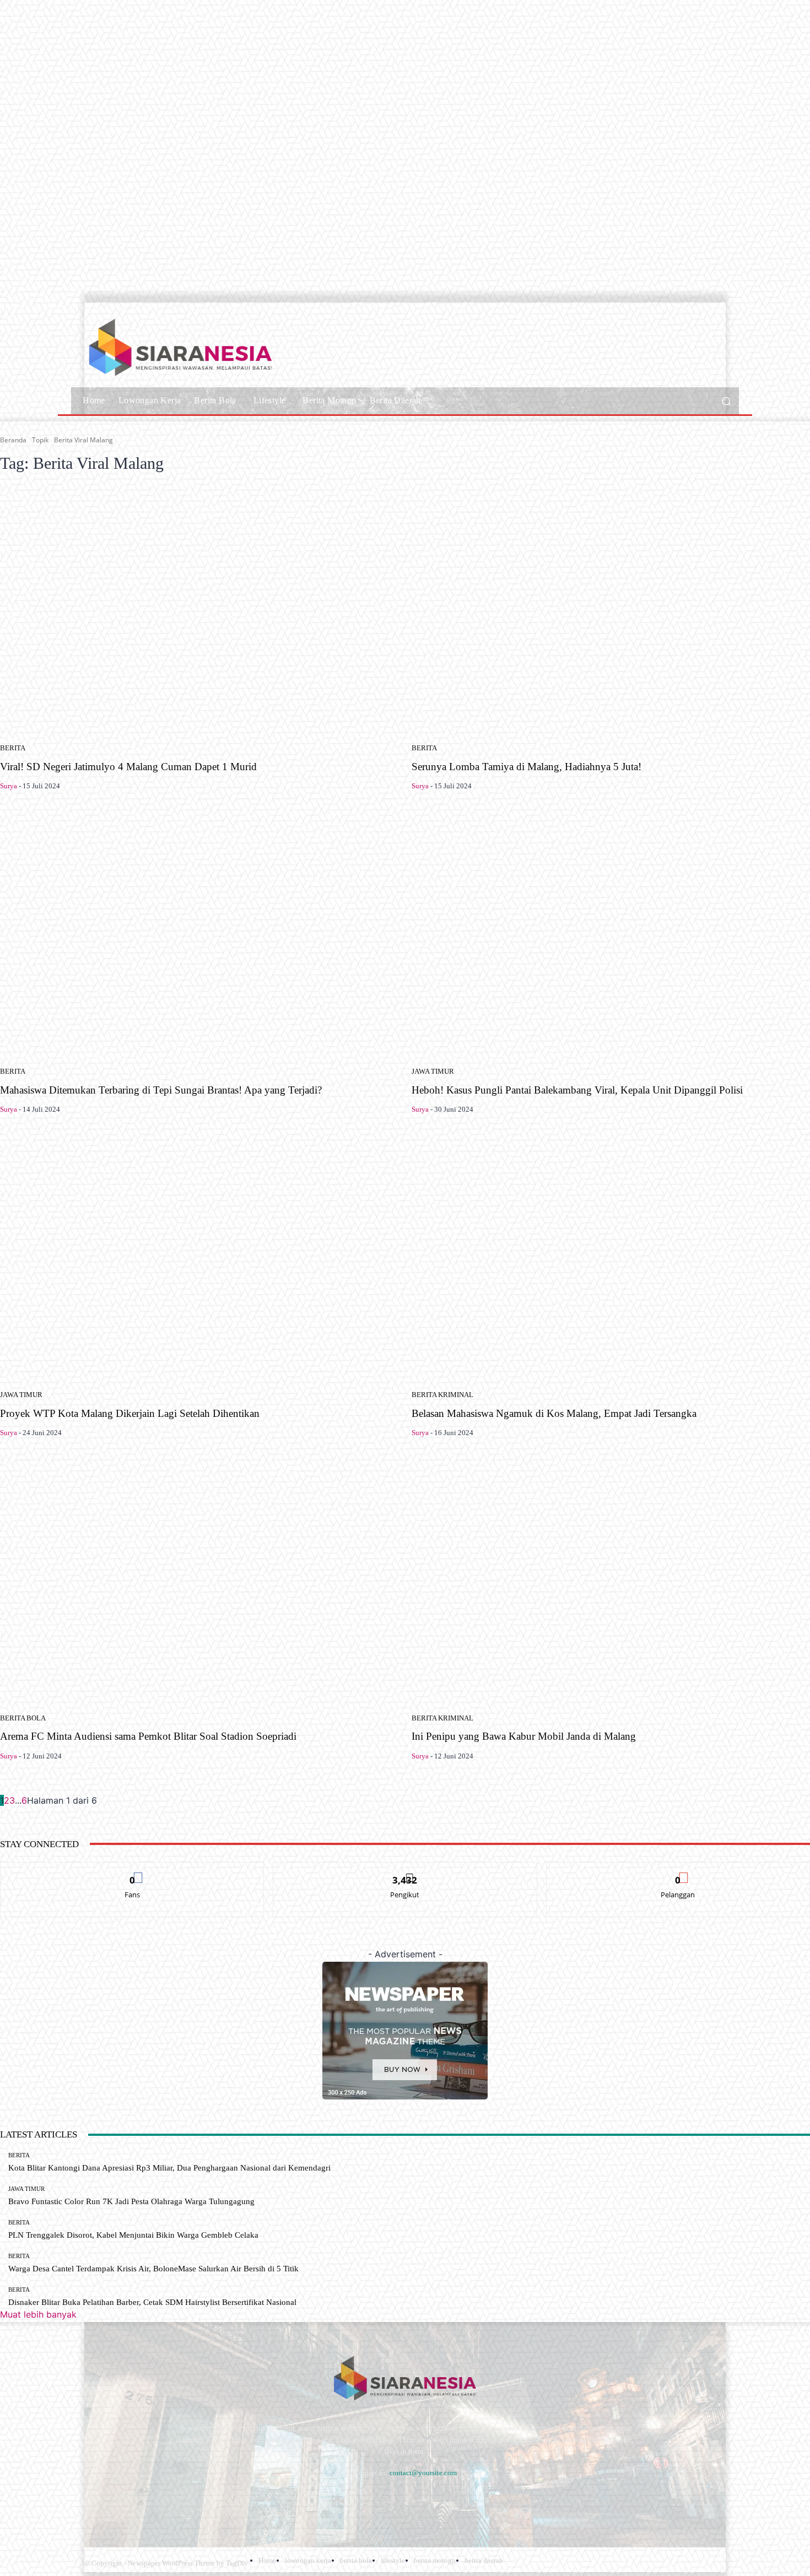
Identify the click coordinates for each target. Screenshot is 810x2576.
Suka (133, 1871)
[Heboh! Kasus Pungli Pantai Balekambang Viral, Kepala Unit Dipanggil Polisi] (611, 933)
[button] (726, 401)
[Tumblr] (212, 2500)
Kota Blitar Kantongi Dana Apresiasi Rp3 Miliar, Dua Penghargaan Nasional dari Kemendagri (169, 2168)
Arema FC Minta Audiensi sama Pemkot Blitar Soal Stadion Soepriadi (148, 1736)
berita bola (23, 1718)
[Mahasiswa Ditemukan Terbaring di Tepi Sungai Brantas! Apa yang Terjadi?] (199, 933)
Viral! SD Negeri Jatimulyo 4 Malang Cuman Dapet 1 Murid (128, 767)
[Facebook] (95, 2500)
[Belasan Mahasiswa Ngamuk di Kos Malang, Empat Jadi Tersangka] (611, 1257)
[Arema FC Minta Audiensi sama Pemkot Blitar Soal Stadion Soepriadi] (199, 1579)
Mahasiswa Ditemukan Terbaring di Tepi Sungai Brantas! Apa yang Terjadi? (161, 1090)
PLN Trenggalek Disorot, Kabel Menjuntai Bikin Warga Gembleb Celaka (133, 2235)
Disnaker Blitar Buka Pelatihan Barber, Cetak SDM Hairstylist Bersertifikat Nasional (152, 2302)
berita (13, 748)
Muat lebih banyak (38, 2314)
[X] (242, 2500)
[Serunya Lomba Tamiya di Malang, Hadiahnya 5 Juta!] (611, 610)
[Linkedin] (153, 2500)
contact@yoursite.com (423, 2473)
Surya (9, 786)
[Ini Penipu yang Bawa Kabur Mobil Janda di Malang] (611, 1579)
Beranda (13, 440)
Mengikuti (405, 1871)
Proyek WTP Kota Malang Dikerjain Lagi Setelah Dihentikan (130, 1413)
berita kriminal (442, 1395)
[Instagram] (124, 2500)
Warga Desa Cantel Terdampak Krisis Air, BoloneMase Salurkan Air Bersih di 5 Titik (153, 2269)
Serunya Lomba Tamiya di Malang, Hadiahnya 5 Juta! (526, 767)
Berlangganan (678, 1871)
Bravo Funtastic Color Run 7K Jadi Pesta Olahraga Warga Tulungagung (131, 2201)
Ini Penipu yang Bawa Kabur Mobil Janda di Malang (524, 1736)
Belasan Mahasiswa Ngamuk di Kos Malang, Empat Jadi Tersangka (554, 1413)
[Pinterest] (183, 2500)
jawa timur (433, 1071)
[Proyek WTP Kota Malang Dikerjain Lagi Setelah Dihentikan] (199, 1257)
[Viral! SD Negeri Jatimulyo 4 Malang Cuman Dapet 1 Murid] (199, 610)
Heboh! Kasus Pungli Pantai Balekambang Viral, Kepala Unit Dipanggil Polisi (577, 1090)
